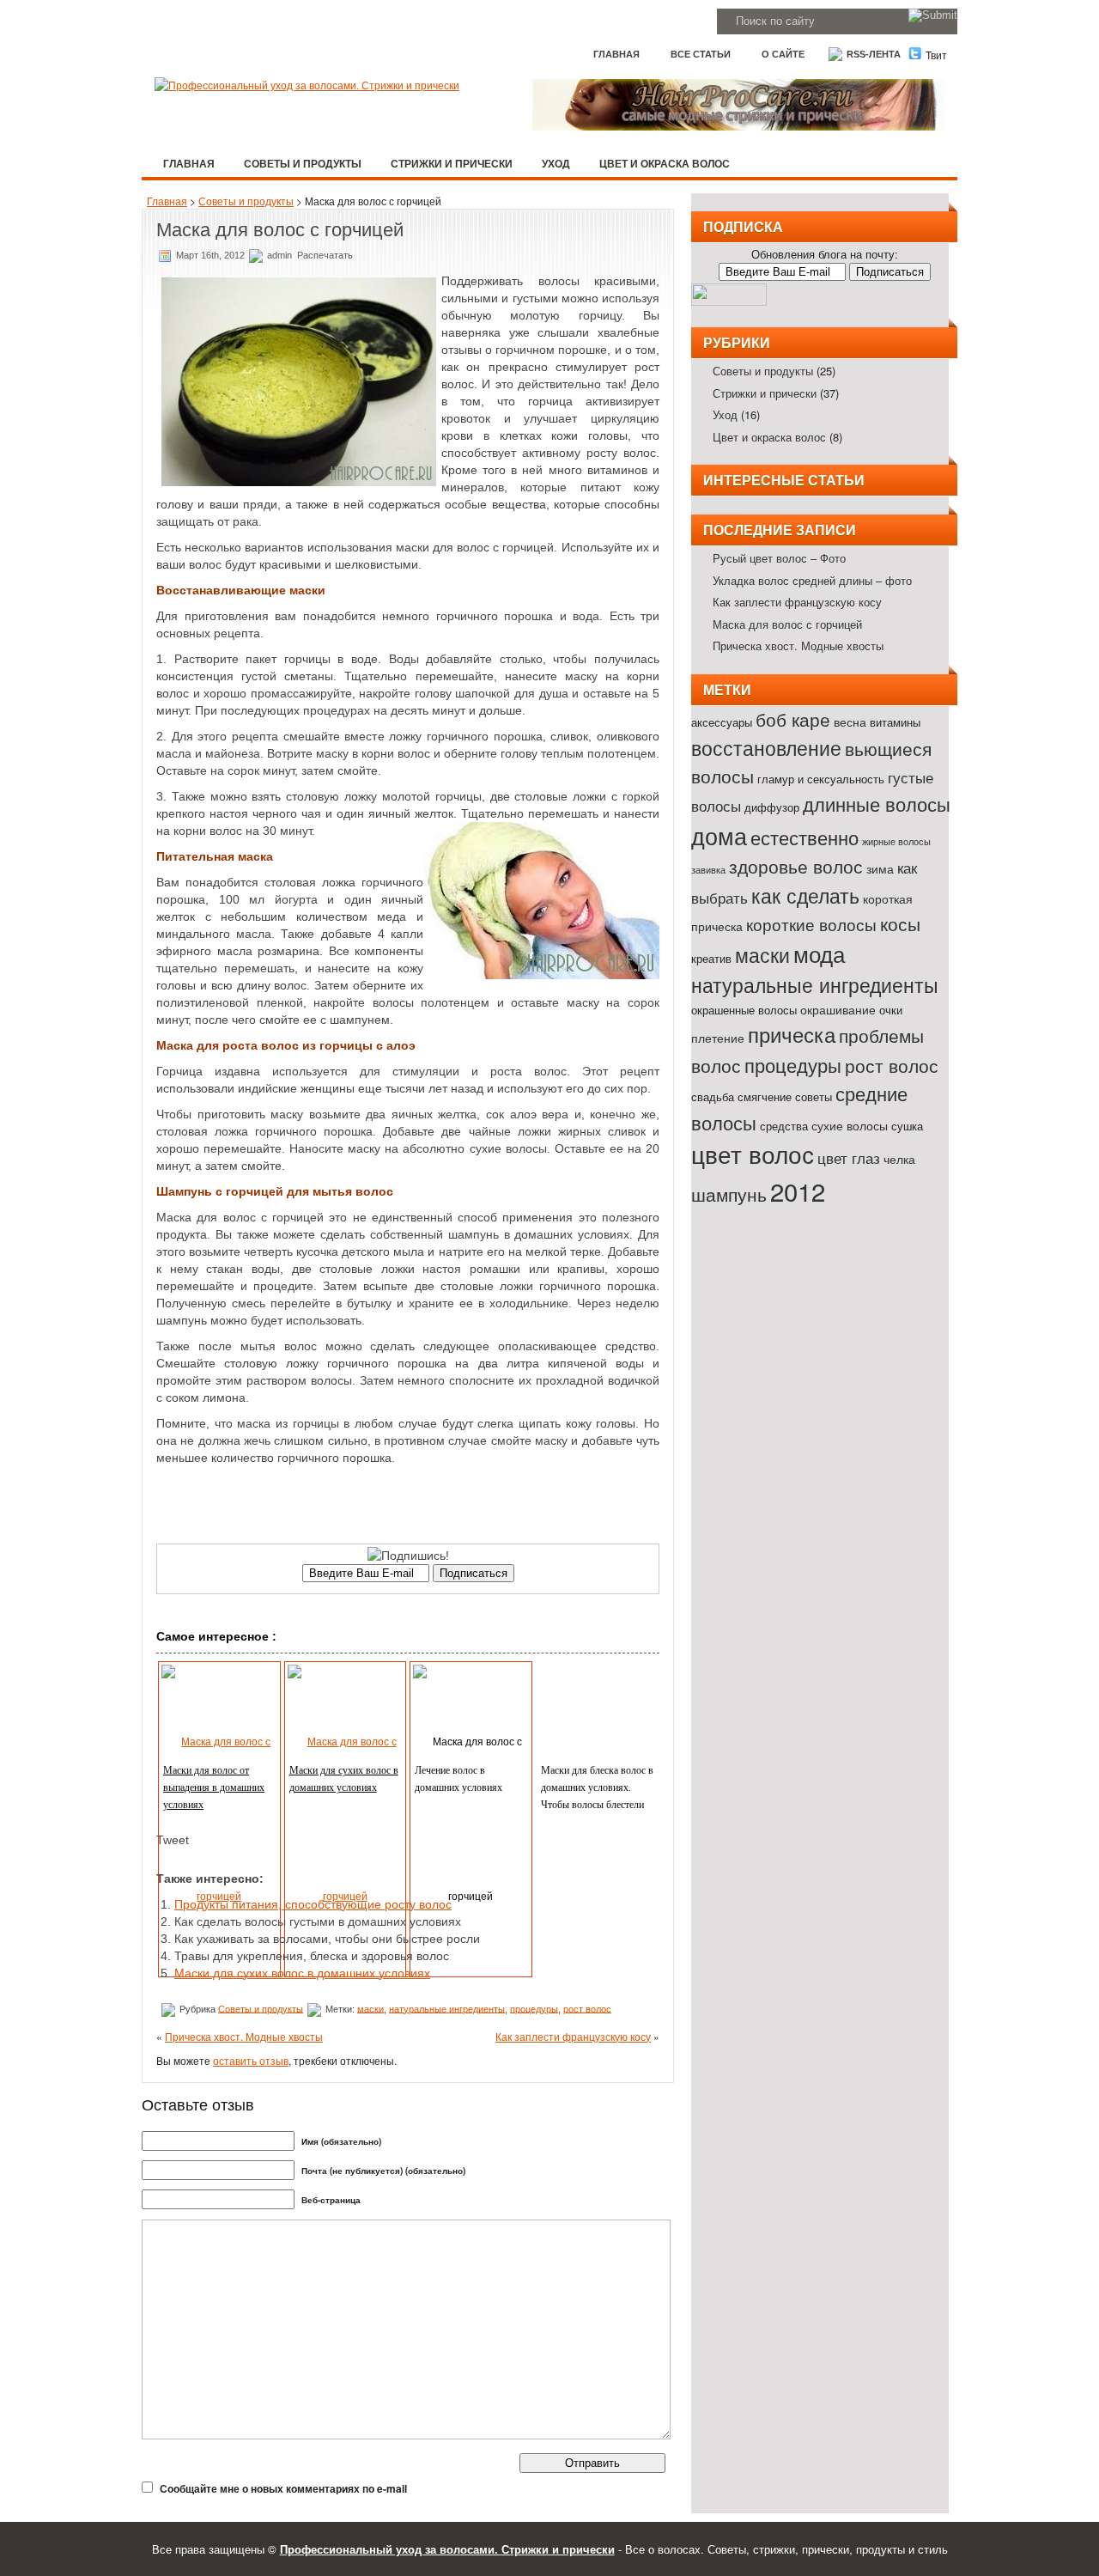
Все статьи (701, 54)
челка (899, 1158)
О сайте (783, 54)
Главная (616, 54)
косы (900, 923)
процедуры (534, 2008)
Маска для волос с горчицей (787, 624)
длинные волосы (877, 803)
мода (819, 953)
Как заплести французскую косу (573, 2036)
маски (370, 2008)
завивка (708, 870)
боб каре (793, 719)
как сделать (805, 895)
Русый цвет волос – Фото (779, 558)
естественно (805, 837)
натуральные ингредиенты (447, 2008)
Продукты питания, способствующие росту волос (313, 1904)
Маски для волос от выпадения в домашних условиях (214, 1787)
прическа (792, 1034)
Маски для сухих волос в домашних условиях (302, 1973)
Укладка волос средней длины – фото (812, 580)
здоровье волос (796, 866)
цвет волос (753, 1154)
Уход (556, 163)
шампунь (729, 1194)
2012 (798, 1191)
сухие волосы (850, 1125)
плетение (718, 1037)
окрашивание (838, 1009)
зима (880, 868)
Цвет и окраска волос (665, 163)
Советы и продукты (303, 163)
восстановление (766, 747)
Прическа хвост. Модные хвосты (244, 2036)
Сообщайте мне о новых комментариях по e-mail (283, 2488)
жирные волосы (896, 841)
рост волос (587, 2008)
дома (719, 835)
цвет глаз (849, 1157)
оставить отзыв (251, 2060)
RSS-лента (872, 54)
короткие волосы (811, 924)
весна (850, 721)
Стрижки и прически (452, 163)
